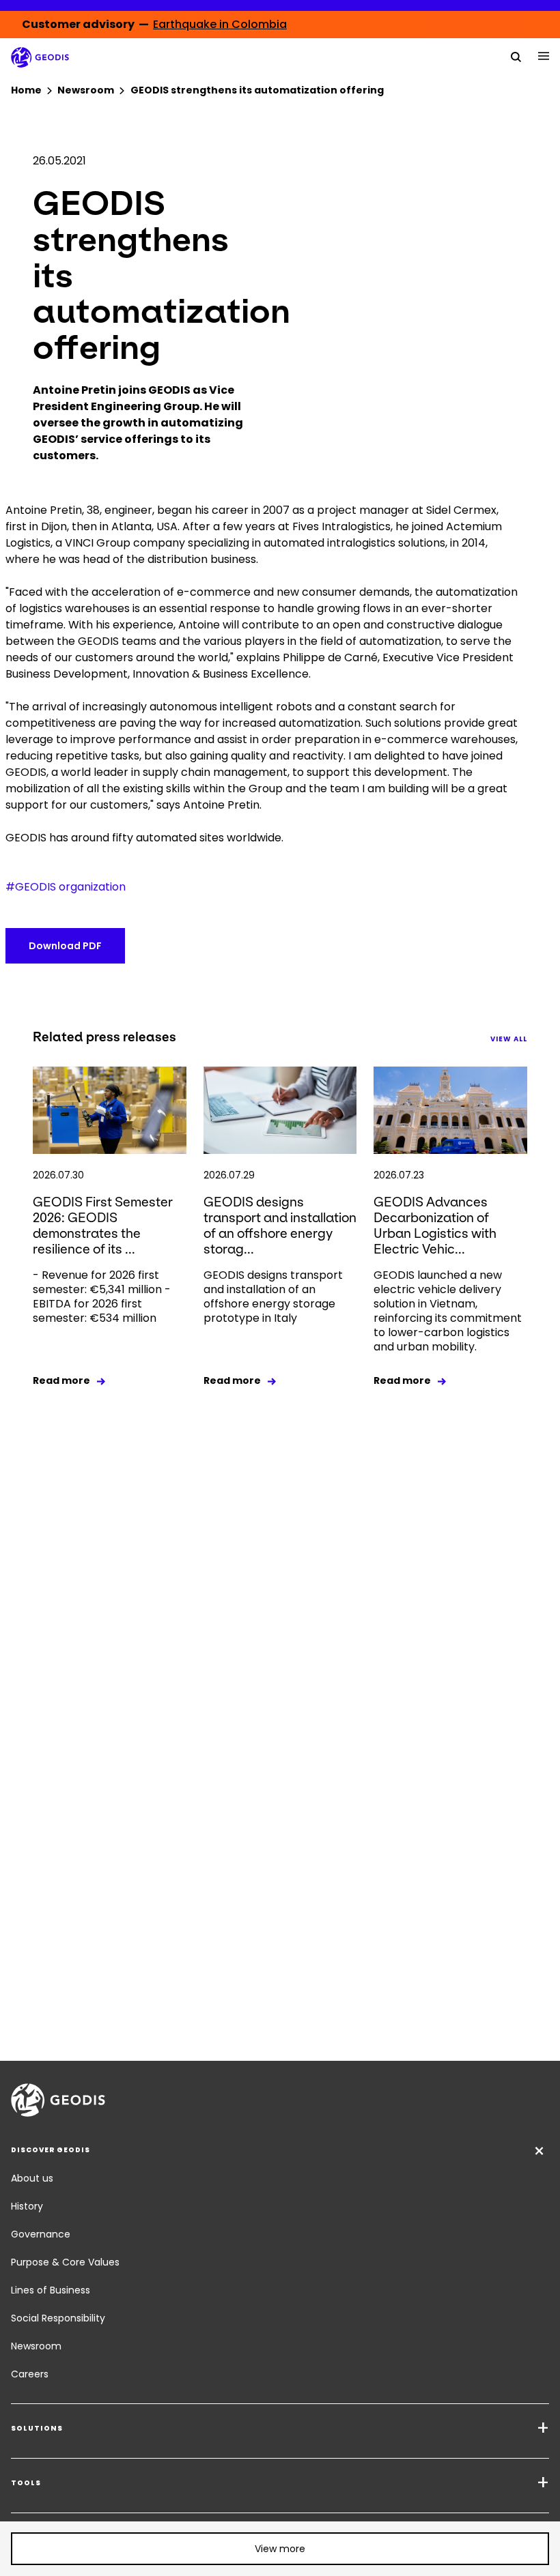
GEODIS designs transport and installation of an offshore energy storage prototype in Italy (273, 1297)
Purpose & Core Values (65, 2262)
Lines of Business (51, 2290)
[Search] (516, 56)
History (27, 2206)
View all (509, 1039)
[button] (280, 2549)
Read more (61, 1380)
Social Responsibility (58, 2318)
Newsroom (36, 2346)
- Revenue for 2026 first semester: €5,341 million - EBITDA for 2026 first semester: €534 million (102, 1297)
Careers (30, 2374)
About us (32, 2178)
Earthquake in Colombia (220, 24)
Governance (41, 2234)
